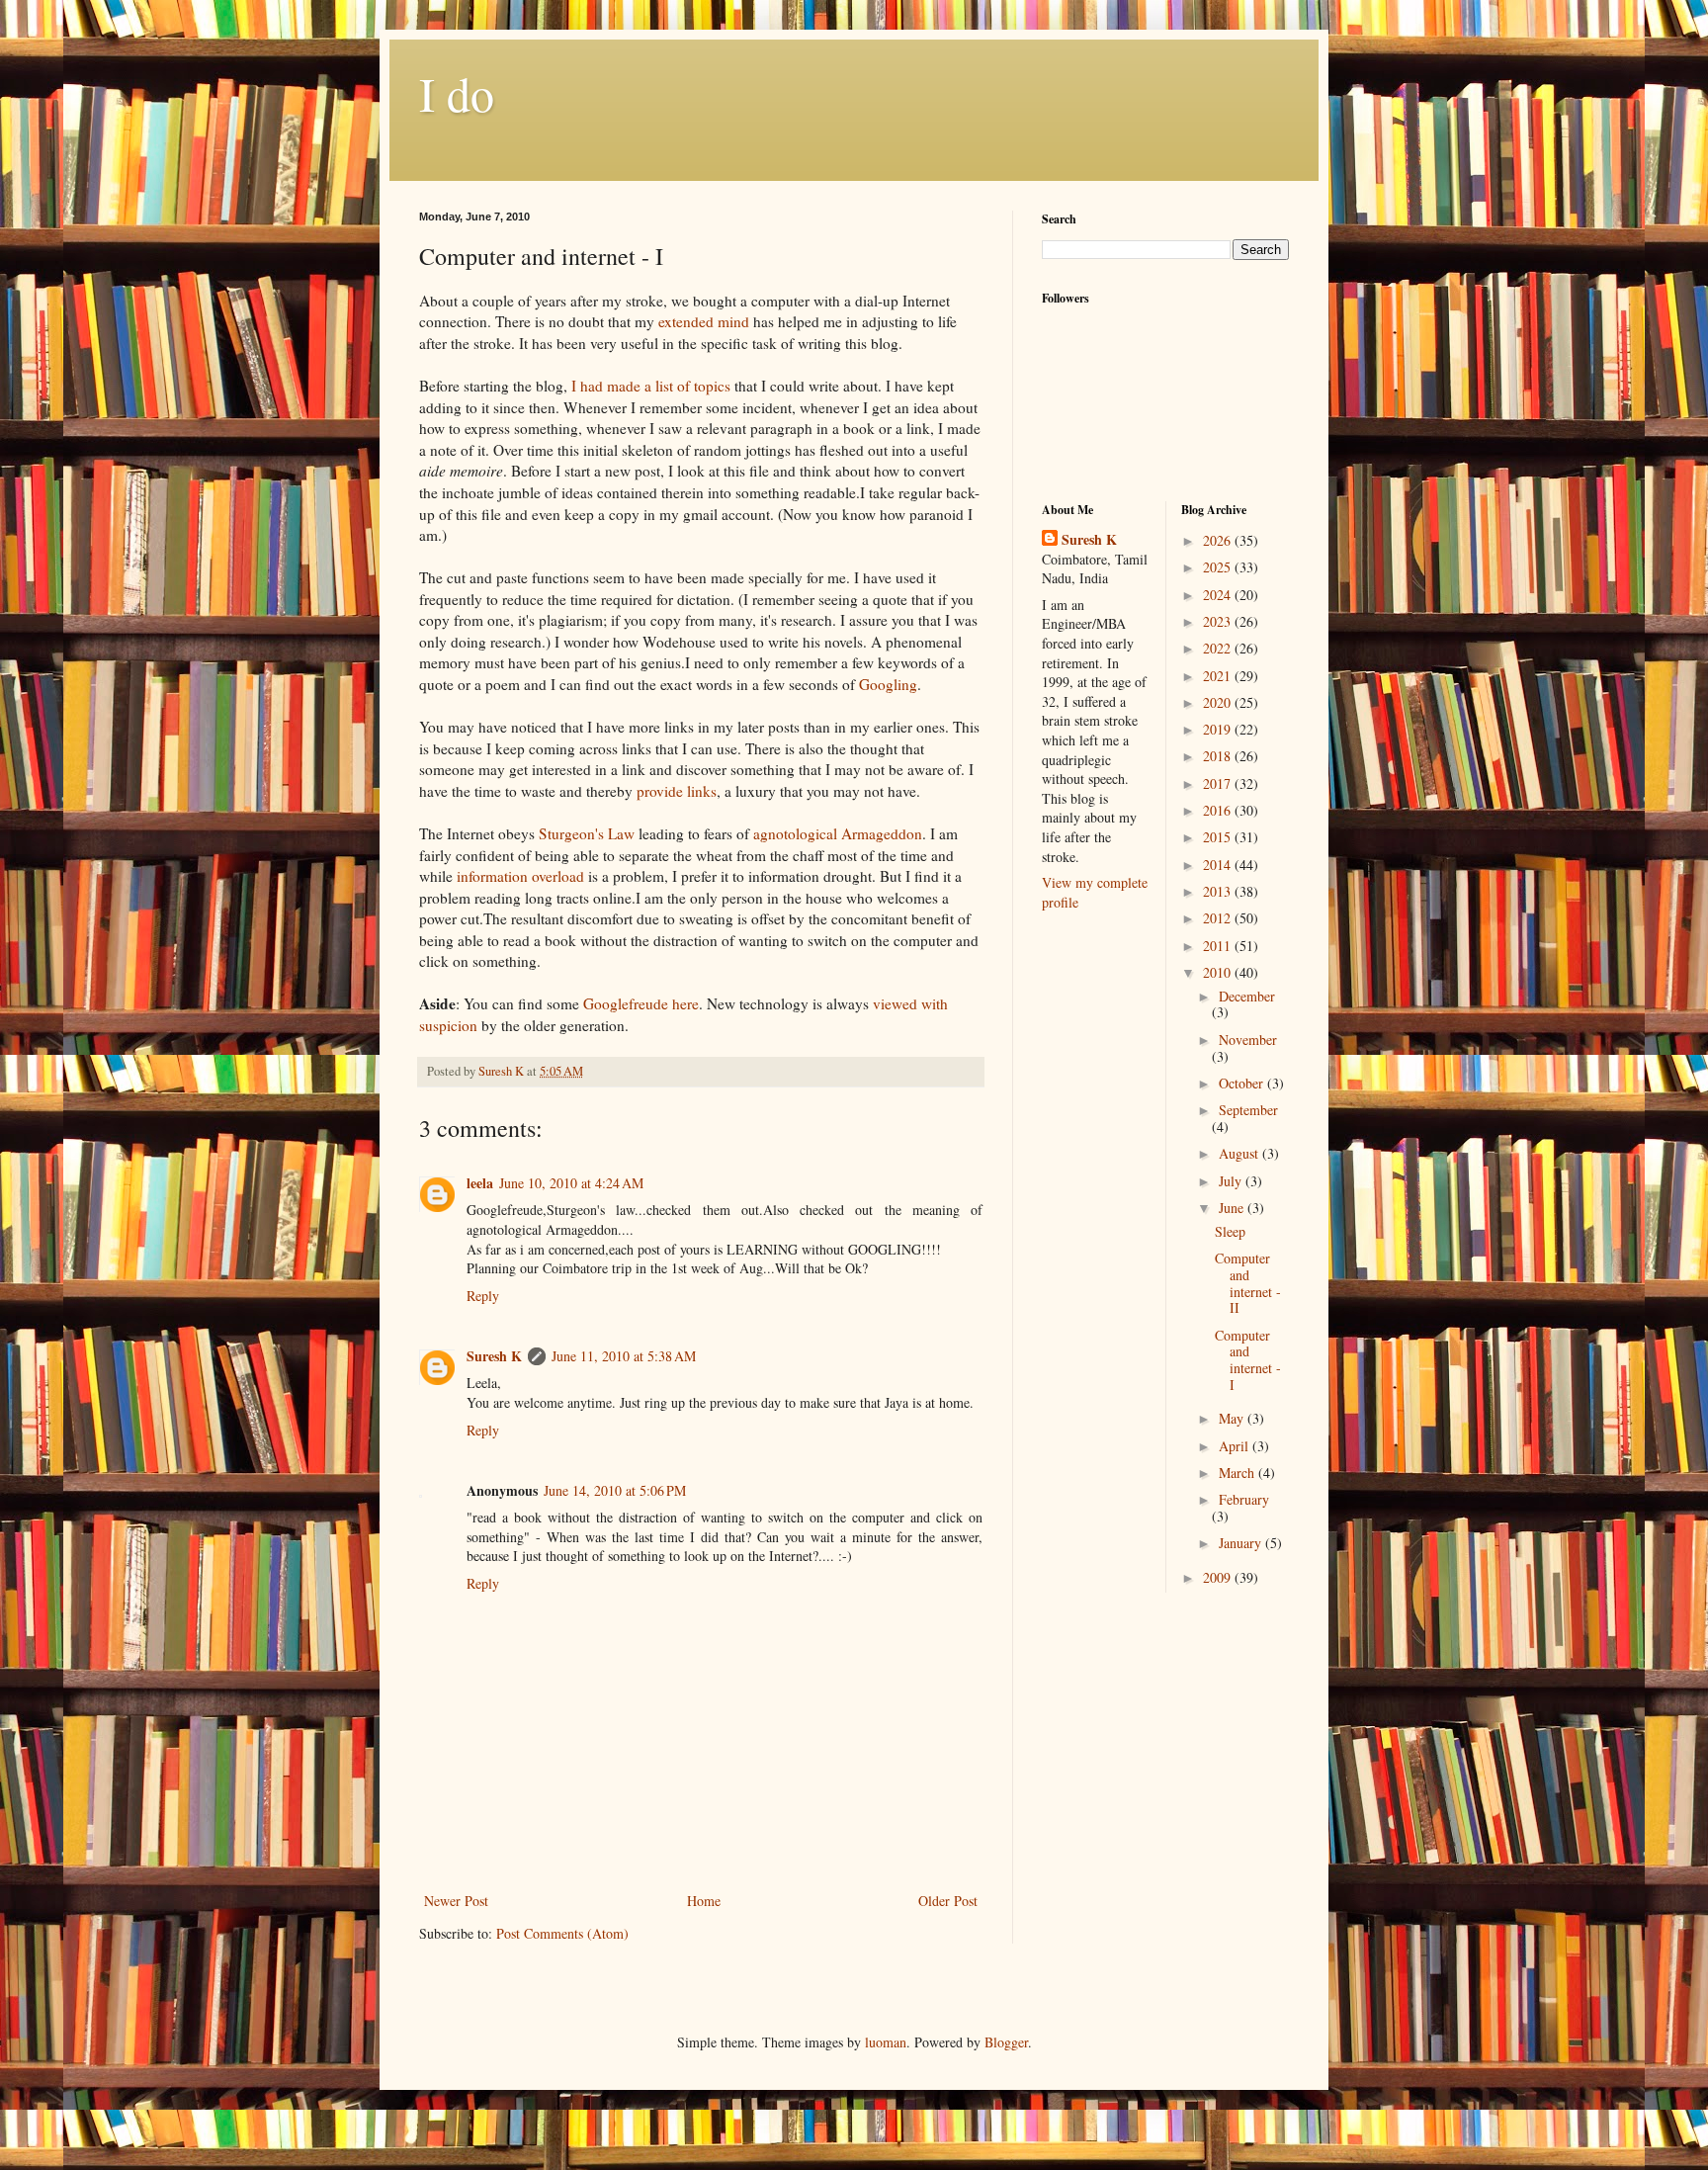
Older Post (948, 1901)
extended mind (704, 321)
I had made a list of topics (651, 386)
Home (704, 1901)
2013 (1219, 891)
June (1233, 1208)
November (1248, 1040)
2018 (1219, 756)
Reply (483, 1296)
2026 (1219, 540)
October (1243, 1083)
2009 (1219, 1577)
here (685, 1003)
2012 (1219, 918)
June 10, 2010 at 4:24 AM (571, 1183)
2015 (1219, 837)
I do (457, 93)
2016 (1219, 810)
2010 (1219, 972)
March (1238, 1473)
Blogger (1006, 2042)
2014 (1219, 865)
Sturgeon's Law (587, 833)
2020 (1219, 702)
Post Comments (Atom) (562, 1933)
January (1242, 1543)
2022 (1219, 648)
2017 (1219, 783)
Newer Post (456, 1901)
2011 (1219, 946)
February (1244, 1499)
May (1233, 1418)
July (1232, 1181)
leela (480, 1183)
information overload (520, 876)
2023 (1219, 621)
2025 (1219, 567)
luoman (886, 2042)
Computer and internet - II (1248, 1283)
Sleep (1230, 1231)
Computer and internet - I (1248, 1360)
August (1240, 1153)
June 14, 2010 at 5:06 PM (615, 1490)
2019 (1219, 729)
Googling (888, 684)
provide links (677, 791)
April (1236, 1446)
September (1248, 1110)
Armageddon (838, 833)
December (1247, 996)
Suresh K (494, 1356)
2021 (1219, 676)
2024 (1219, 595)
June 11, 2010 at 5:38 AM (624, 1356)
